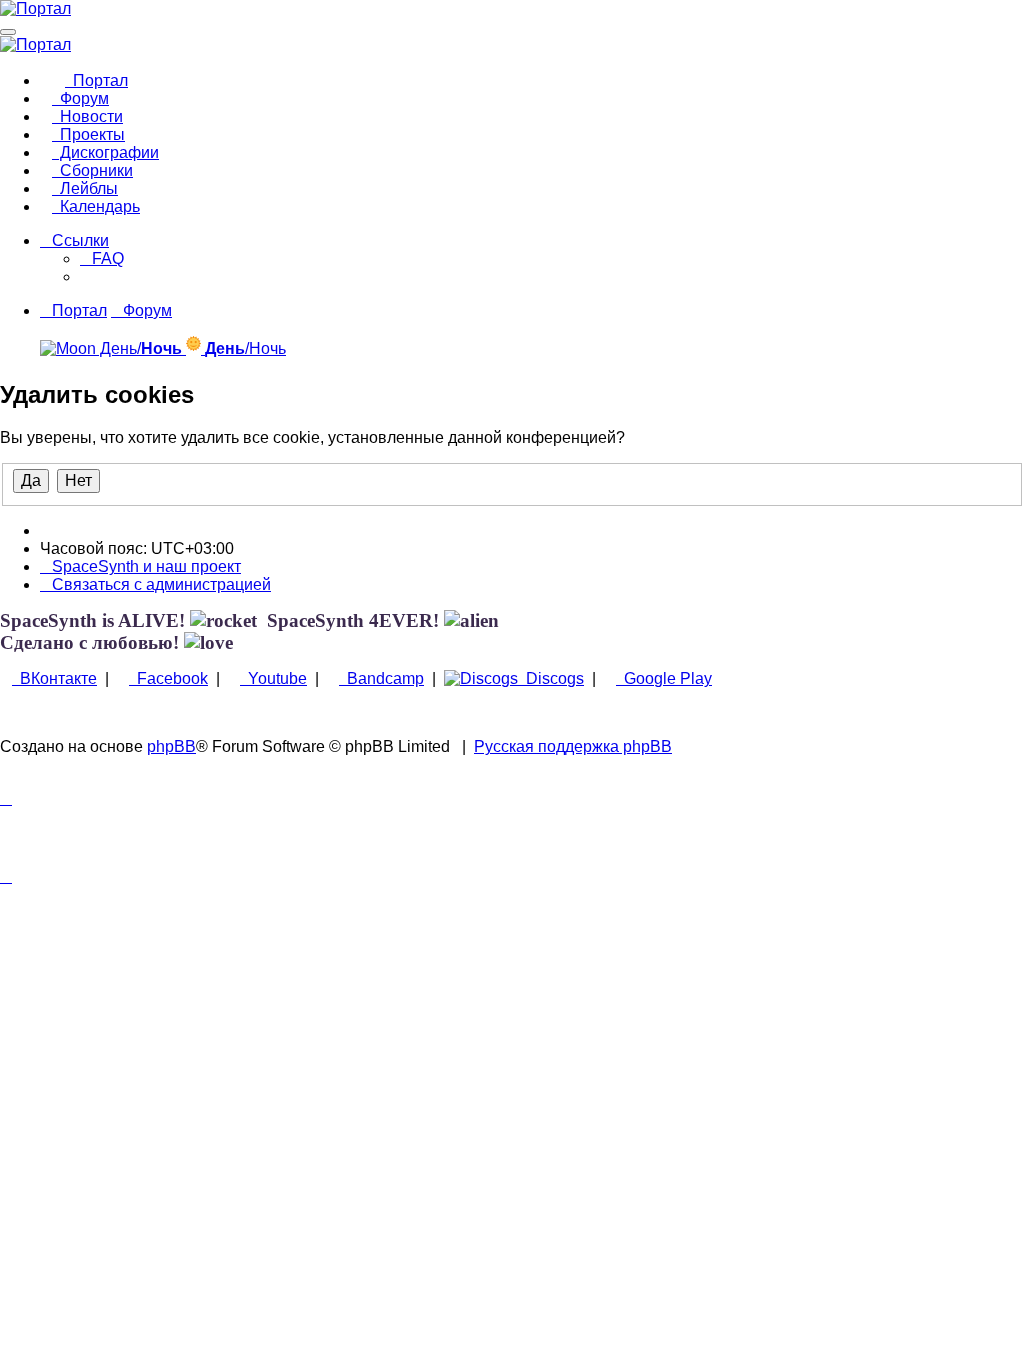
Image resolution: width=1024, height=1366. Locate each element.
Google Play (664, 678)
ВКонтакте (54, 678)
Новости (87, 116)
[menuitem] (102, 258)
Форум (80, 98)
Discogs (551, 678)
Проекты (88, 134)
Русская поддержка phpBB (573, 746)
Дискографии (105, 152)
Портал (96, 80)
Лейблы (85, 188)
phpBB (171, 746)
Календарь (96, 206)
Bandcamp (381, 678)
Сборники (92, 170)
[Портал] (35, 8)
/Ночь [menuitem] (245, 348)
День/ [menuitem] (139, 348)
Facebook (168, 678)
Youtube (273, 678)
